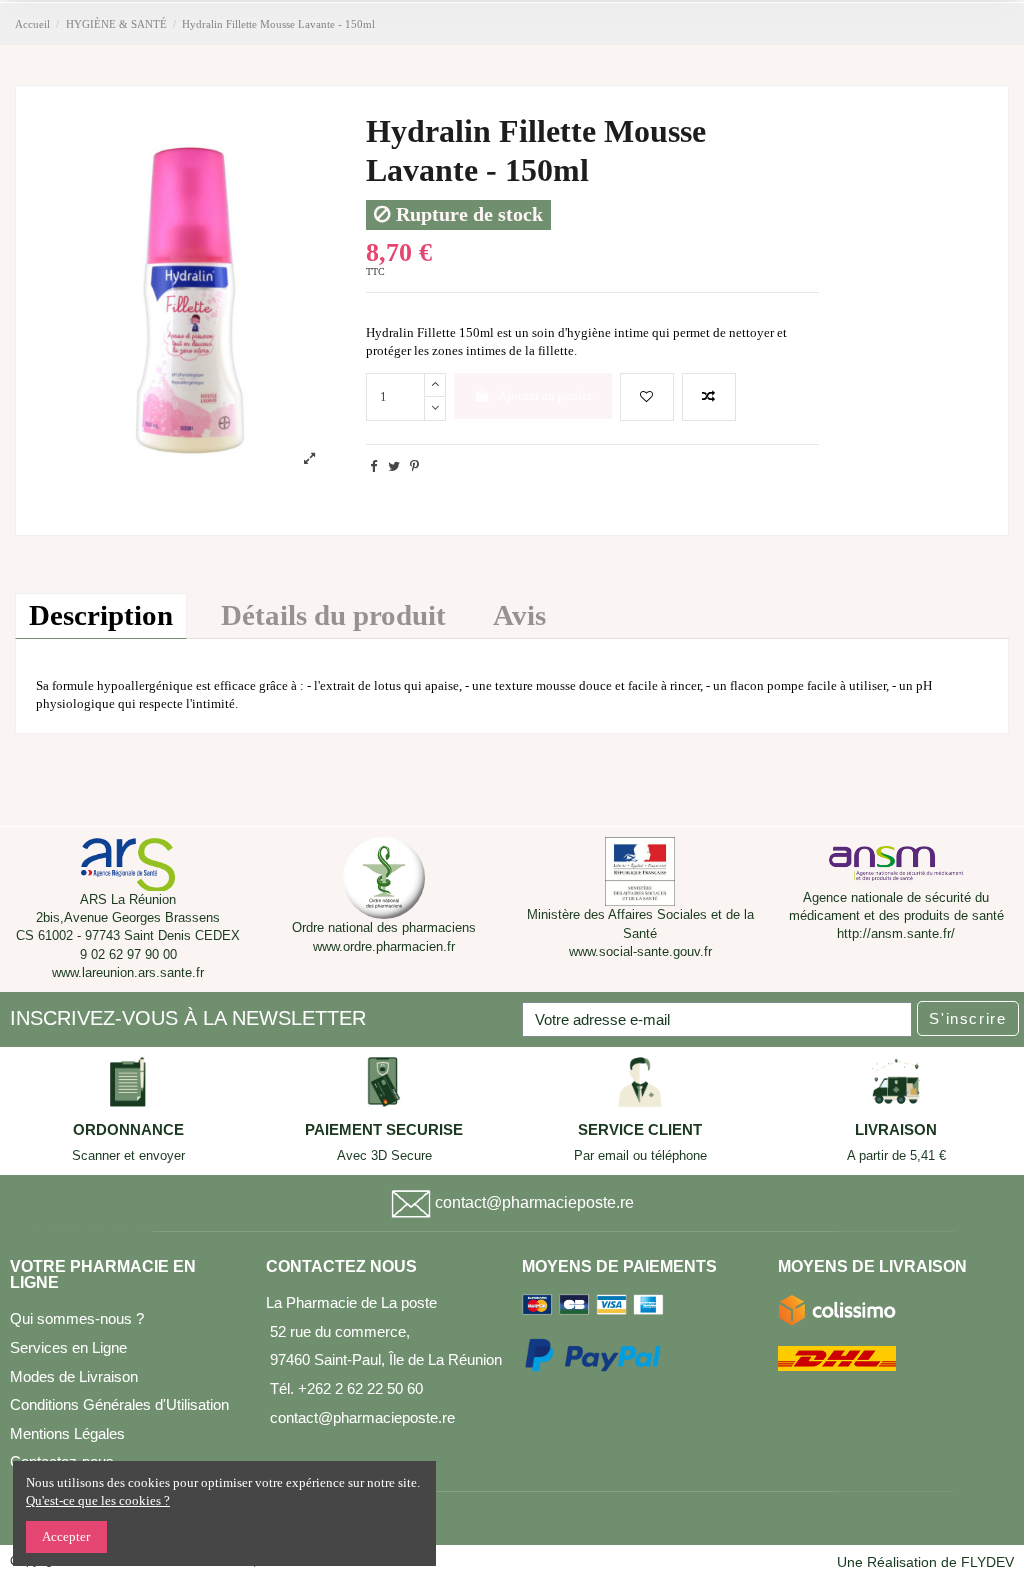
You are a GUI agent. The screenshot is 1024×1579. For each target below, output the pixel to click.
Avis (519, 615)
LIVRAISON (896, 1130)
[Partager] (373, 466)
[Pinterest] (414, 466)
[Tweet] (394, 466)
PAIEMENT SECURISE (384, 1130)
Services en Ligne (68, 1347)
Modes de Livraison (74, 1376)
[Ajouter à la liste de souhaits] (647, 397)
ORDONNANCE (128, 1130)
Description (101, 615)
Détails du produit (333, 615)
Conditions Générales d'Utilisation (119, 1404)
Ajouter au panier (545, 395)
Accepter (66, 1536)
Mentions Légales (67, 1433)
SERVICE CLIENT (640, 1130)
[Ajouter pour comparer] (709, 397)
